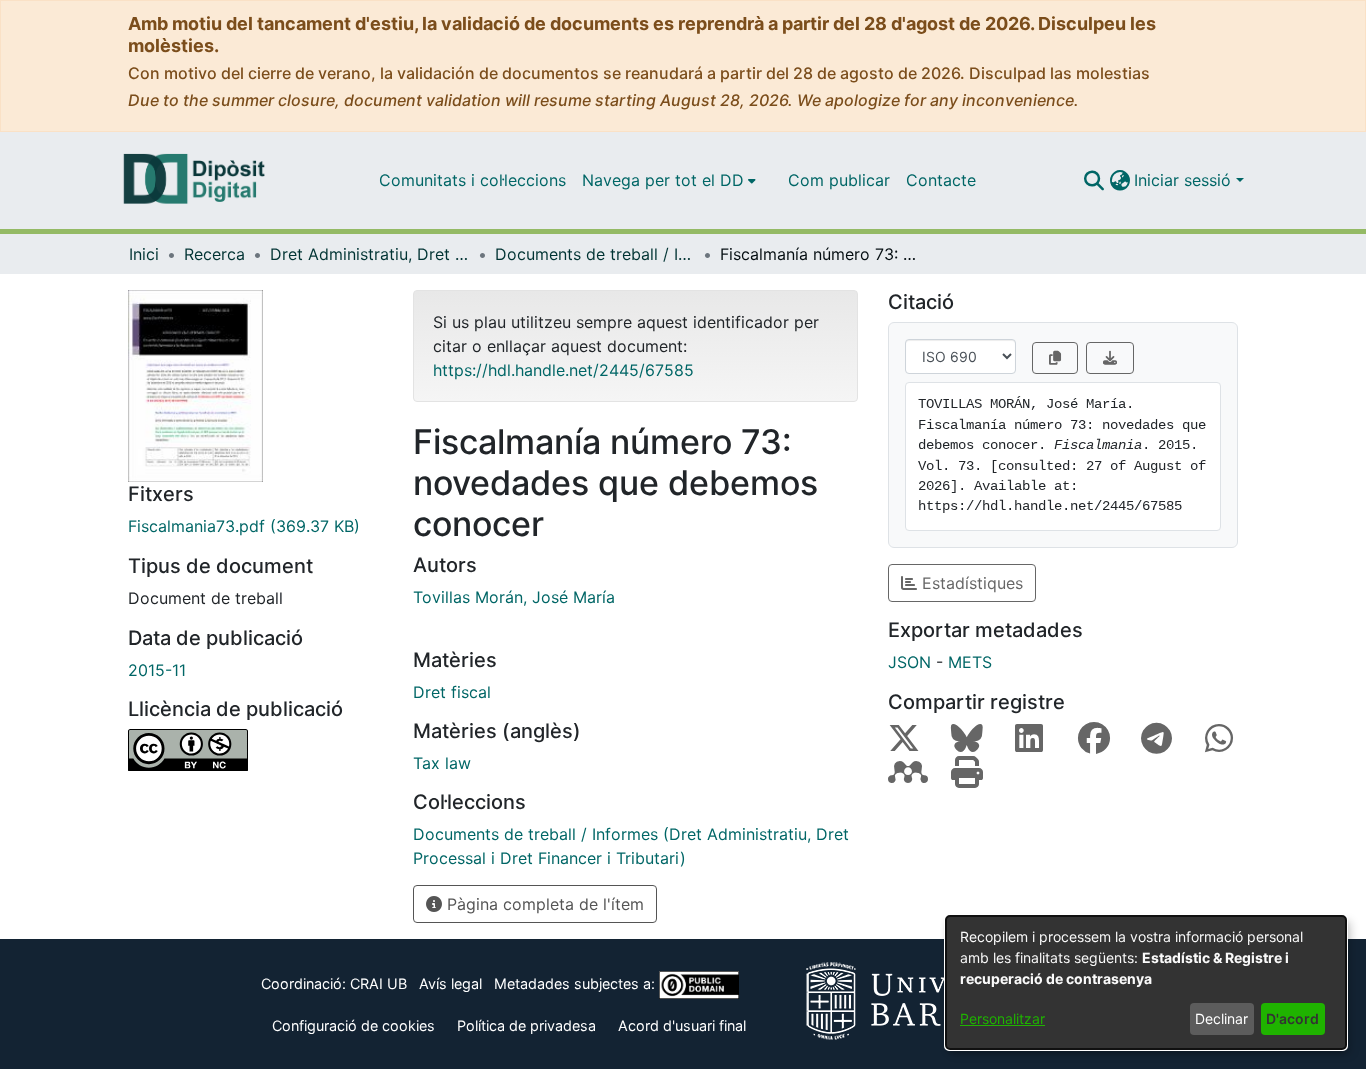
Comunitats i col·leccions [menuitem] (472, 180)
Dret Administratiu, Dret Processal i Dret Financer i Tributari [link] (370, 254)
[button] (1093, 180)
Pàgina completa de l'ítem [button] (543, 904)
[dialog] (1146, 982)
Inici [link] (144, 254)
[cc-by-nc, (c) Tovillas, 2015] (255, 750)
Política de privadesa (526, 1025)
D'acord (1292, 1018)
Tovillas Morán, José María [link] (514, 597)
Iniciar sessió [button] (1185, 180)
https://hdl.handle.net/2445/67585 (563, 370)
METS (970, 662)
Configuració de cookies (353, 1025)
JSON (909, 662)
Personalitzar (1002, 1018)
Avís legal (450, 983)
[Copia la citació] (1055, 358)
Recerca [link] (214, 254)
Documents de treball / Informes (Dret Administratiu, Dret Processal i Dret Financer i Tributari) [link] (595, 254)
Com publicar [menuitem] (839, 180)
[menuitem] (669, 180)
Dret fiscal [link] (452, 692)
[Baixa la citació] (1110, 358)
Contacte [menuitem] (941, 180)
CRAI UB (378, 983)
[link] (255, 526)
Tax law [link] (442, 763)
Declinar (1221, 1018)
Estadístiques (970, 583)
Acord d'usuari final (682, 1025)
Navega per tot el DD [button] (663, 180)
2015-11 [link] (157, 670)
